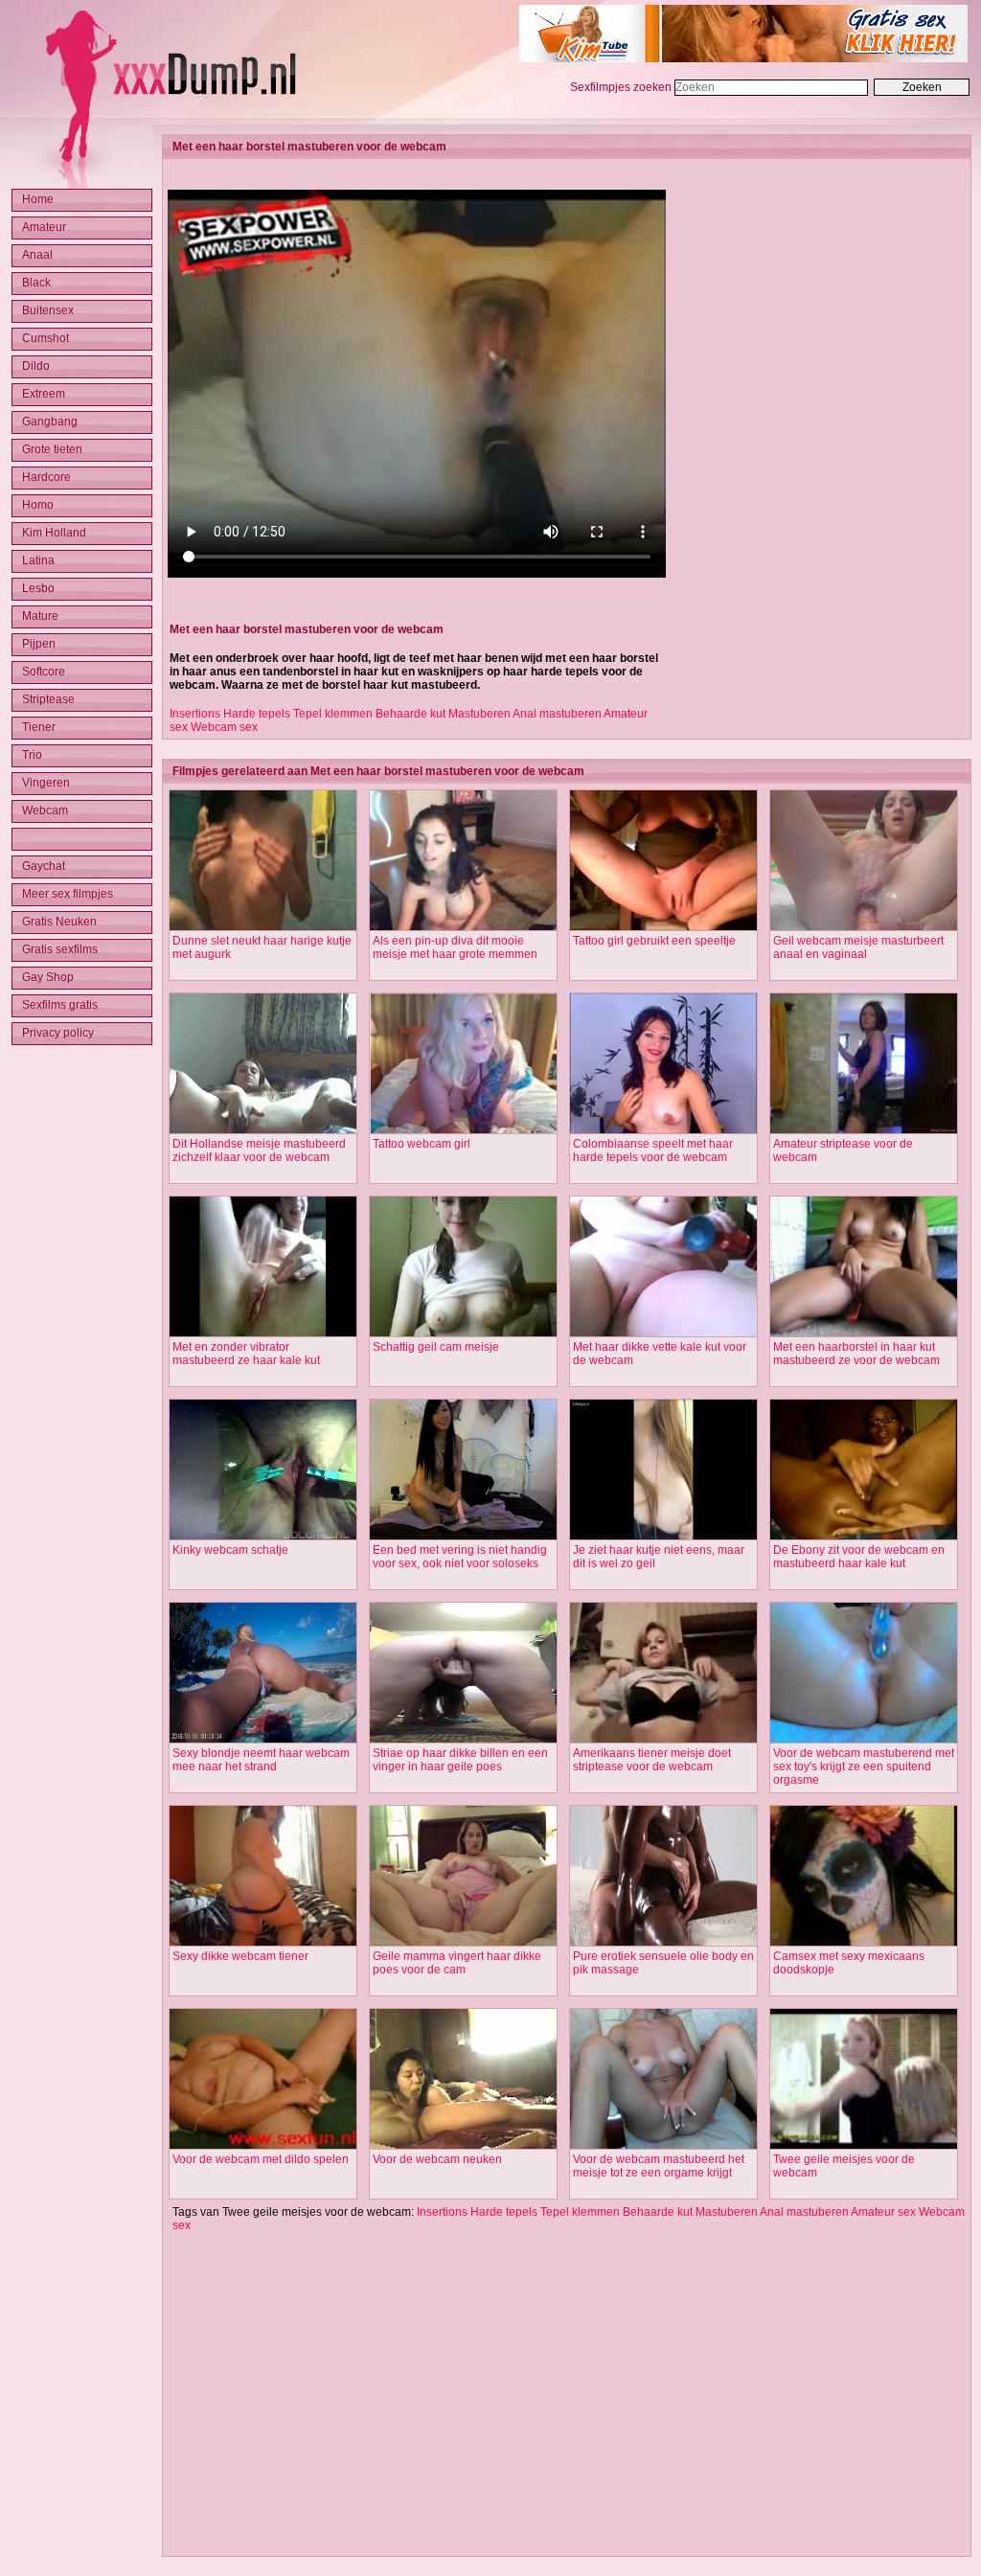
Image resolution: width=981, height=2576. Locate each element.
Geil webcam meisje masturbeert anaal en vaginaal (858, 947)
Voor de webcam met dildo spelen (261, 2159)
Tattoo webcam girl (422, 1144)
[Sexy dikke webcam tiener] (263, 1943)
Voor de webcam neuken (437, 2159)
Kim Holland (54, 533)
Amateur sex (883, 2212)
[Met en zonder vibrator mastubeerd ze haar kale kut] (263, 1334)
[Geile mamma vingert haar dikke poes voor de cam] (463, 1943)
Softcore (44, 672)
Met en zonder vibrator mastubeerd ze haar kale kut (246, 1354)
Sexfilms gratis (60, 1005)
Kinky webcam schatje (230, 1550)
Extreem (44, 394)
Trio (32, 755)
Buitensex (48, 310)
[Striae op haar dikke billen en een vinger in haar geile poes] (463, 1740)
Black (36, 283)
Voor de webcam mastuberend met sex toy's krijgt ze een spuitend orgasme (864, 1767)
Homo (38, 505)
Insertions (195, 714)
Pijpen (39, 644)
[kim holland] (743, 58)
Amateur (44, 227)
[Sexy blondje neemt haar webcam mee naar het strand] (263, 1740)
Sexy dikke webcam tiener (240, 1956)
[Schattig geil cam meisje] (463, 1334)
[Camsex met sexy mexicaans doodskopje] (864, 1943)
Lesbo (38, 588)
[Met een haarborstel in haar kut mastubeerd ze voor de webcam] (864, 1334)
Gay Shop (48, 977)
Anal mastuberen (557, 714)
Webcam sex (224, 727)
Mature (40, 616)
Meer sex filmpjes (68, 894)
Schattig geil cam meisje (436, 1347)
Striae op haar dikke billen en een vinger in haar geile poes (460, 1760)
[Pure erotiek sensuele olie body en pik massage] (663, 1943)
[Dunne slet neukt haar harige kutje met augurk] (263, 927)
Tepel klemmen (333, 714)
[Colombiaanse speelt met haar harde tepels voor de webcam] (663, 1130)
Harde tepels (257, 714)
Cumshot (46, 338)
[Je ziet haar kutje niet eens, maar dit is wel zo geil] (663, 1537)
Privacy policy (58, 1033)
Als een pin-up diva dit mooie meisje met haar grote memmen (455, 947)
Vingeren (46, 783)
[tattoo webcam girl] (463, 1130)
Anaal (37, 255)
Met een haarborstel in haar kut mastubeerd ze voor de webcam (856, 1354)
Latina (38, 560)
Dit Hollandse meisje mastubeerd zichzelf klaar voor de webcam (259, 1151)
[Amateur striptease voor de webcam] (864, 1130)
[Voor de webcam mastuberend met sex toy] (864, 1740)
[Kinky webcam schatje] (263, 1537)
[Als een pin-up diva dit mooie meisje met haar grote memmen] (463, 927)
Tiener (39, 727)
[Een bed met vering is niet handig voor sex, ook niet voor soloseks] (463, 1537)
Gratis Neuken (59, 922)
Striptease (48, 699)
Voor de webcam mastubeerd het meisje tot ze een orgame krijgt (659, 2166)
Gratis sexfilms (60, 949)
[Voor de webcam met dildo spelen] (263, 2146)
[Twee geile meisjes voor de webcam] (864, 2146)
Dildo (36, 366)
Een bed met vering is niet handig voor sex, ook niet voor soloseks (460, 1557)
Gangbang (50, 422)
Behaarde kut (411, 714)
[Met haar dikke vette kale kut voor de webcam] (663, 1334)
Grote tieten (52, 449)
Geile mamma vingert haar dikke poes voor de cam (457, 1963)
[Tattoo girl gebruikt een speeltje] (663, 927)
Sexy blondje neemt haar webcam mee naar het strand (261, 1760)
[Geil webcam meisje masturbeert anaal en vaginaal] (864, 927)
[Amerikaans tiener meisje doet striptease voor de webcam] (663, 1740)
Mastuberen (479, 714)
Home (38, 199)
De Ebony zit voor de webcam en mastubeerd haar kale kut (859, 1557)
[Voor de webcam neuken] (463, 2146)
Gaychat (44, 866)
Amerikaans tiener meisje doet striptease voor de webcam (652, 1760)
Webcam (45, 810)
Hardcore (46, 477)
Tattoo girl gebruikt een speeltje (654, 941)
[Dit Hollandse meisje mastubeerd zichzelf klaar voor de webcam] (263, 1130)
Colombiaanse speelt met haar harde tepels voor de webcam (653, 1151)
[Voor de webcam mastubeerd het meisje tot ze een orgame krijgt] (663, 2146)
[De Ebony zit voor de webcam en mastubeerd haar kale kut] (864, 1537)
